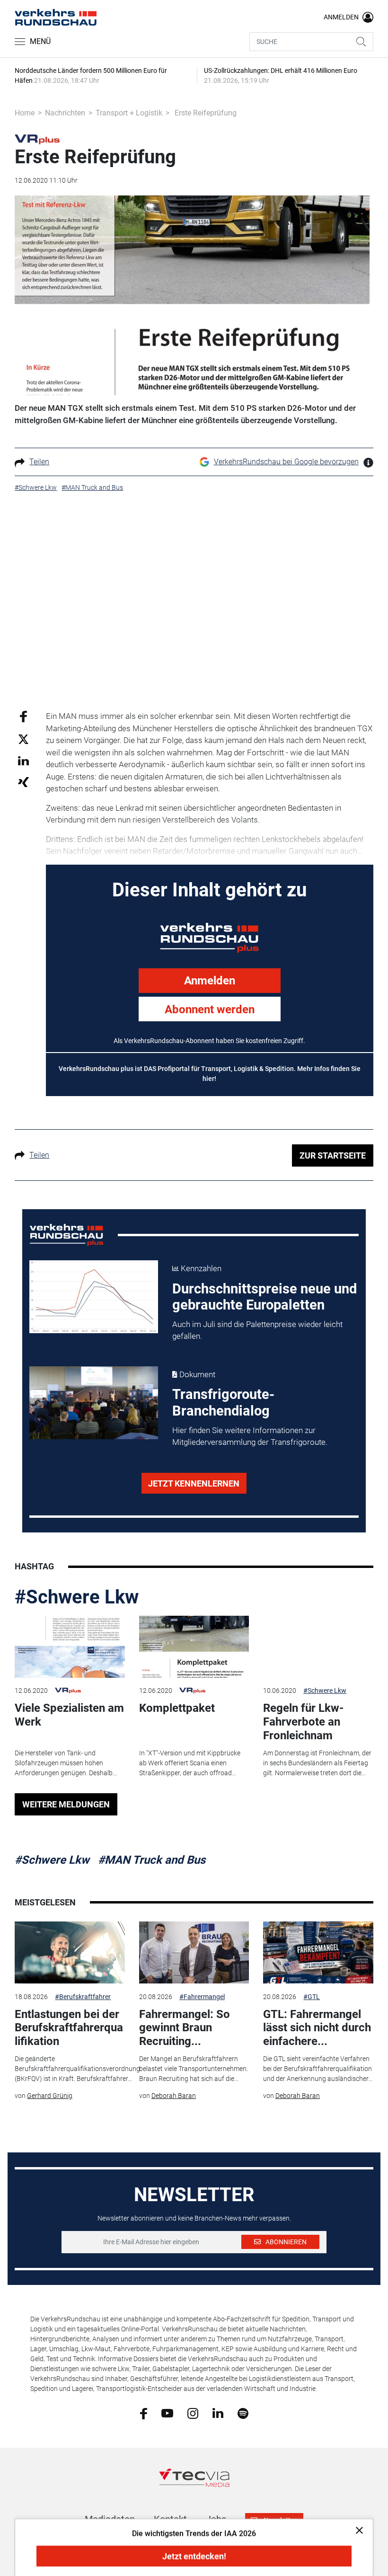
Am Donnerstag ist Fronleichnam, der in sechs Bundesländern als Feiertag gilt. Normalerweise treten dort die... (317, 1763)
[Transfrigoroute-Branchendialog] (94, 1403)
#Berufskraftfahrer (83, 1997)
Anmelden (210, 981)
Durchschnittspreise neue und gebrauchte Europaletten (265, 1297)
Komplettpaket (177, 1708)
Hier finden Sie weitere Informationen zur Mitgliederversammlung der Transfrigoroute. (250, 1436)
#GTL (312, 1997)
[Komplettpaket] (194, 1647)
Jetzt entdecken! (194, 2556)
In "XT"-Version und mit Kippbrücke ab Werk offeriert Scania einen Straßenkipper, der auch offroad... (190, 1763)
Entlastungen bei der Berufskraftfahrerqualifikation (69, 2028)
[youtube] (167, 2413)
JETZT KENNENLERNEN (194, 1483)
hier (208, 1079)
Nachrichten (65, 113)
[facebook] (144, 2413)
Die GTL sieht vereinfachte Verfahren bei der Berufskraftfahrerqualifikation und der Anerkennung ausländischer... (318, 2069)
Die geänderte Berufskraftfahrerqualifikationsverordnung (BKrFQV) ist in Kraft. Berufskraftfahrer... (77, 2069)
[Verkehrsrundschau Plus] (37, 139)
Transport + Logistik (129, 113)
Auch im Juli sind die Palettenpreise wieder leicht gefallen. (257, 1330)
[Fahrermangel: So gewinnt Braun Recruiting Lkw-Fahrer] (194, 1952)
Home (25, 113)
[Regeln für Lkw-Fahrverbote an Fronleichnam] (318, 1647)
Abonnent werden (210, 1009)
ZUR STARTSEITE (333, 1155)
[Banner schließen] (357, 2530)
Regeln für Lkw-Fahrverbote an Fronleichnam (303, 1722)
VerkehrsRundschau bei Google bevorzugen (286, 462)
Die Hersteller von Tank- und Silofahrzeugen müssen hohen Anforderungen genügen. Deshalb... (66, 1763)
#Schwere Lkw (77, 1597)
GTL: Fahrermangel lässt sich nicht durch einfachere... (317, 2028)
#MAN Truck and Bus (152, 1860)
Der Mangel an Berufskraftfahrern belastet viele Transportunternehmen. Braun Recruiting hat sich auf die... (194, 2069)
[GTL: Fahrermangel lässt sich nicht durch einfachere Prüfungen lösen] (318, 1952)
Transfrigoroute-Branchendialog (223, 1403)
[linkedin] (218, 2413)
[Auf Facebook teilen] (23, 716)
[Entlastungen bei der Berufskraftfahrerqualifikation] (70, 1952)
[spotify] (243, 2413)
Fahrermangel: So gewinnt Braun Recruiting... (185, 2028)
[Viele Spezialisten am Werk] (70, 1647)
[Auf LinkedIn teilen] (23, 760)
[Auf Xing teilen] (23, 782)
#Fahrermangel (202, 1997)
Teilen (39, 462)
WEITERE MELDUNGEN (66, 1804)
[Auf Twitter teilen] (23, 739)
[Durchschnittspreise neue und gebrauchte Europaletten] (94, 1297)
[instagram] (193, 2413)
